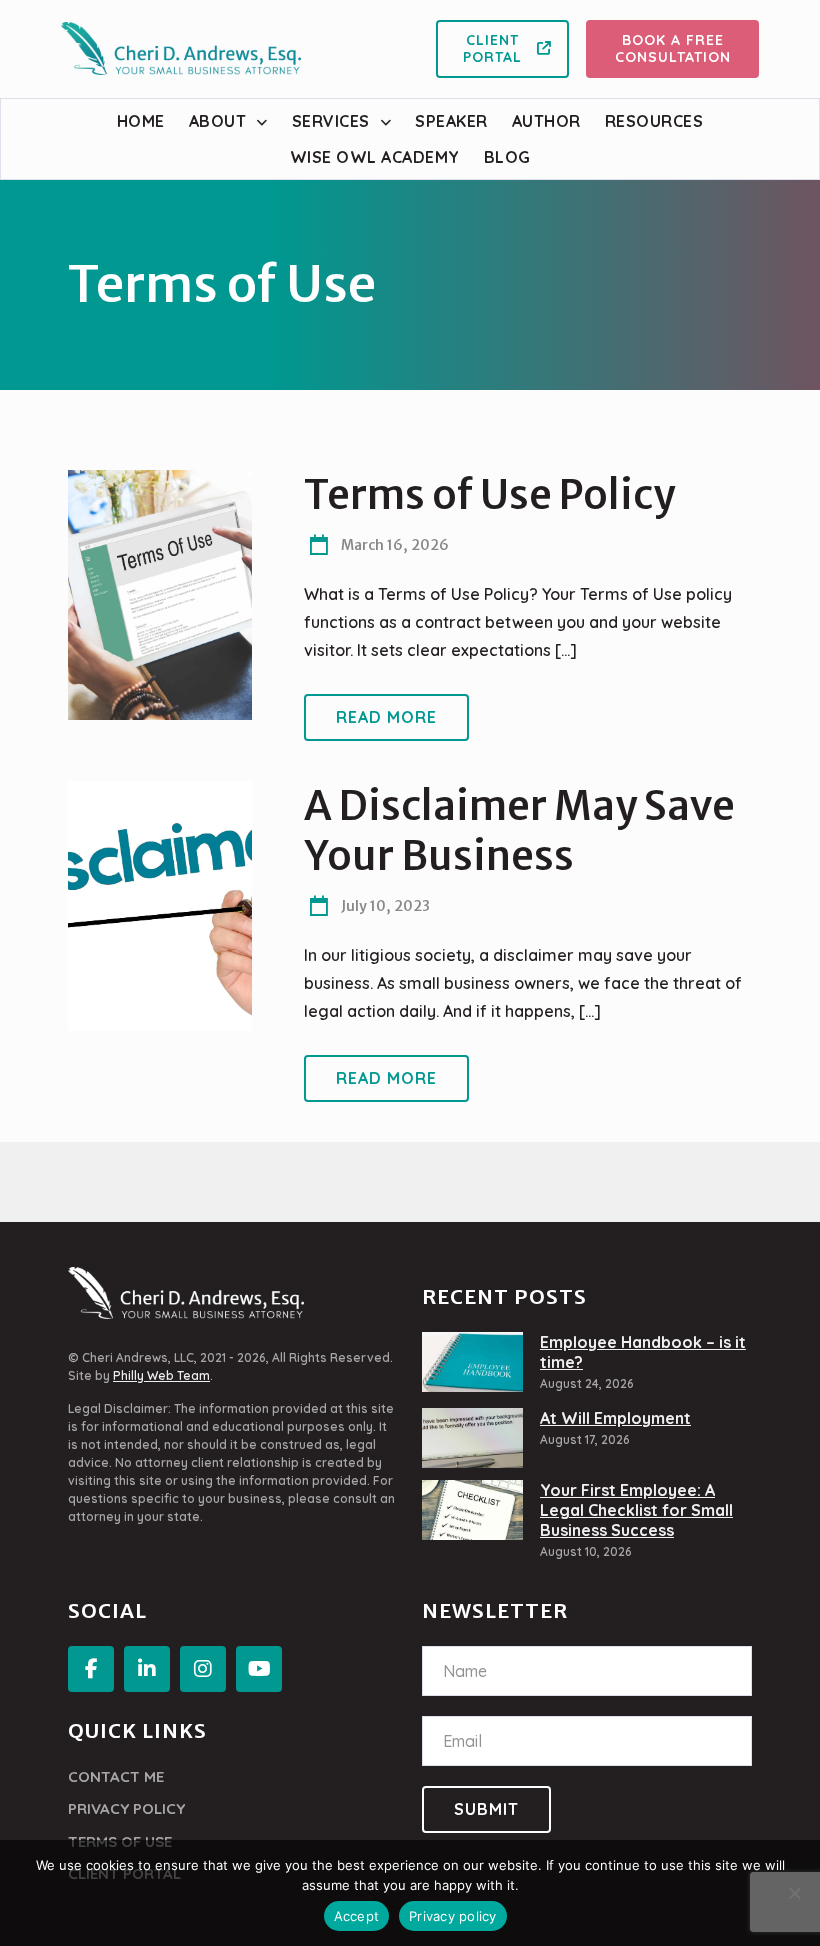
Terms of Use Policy (489, 495)
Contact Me (116, 1776)
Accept (357, 1916)
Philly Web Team (161, 1375)
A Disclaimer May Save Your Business (519, 831)
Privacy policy (453, 1916)
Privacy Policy (126, 1808)
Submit (486, 1809)
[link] (160, 595)
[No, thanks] (795, 1893)
